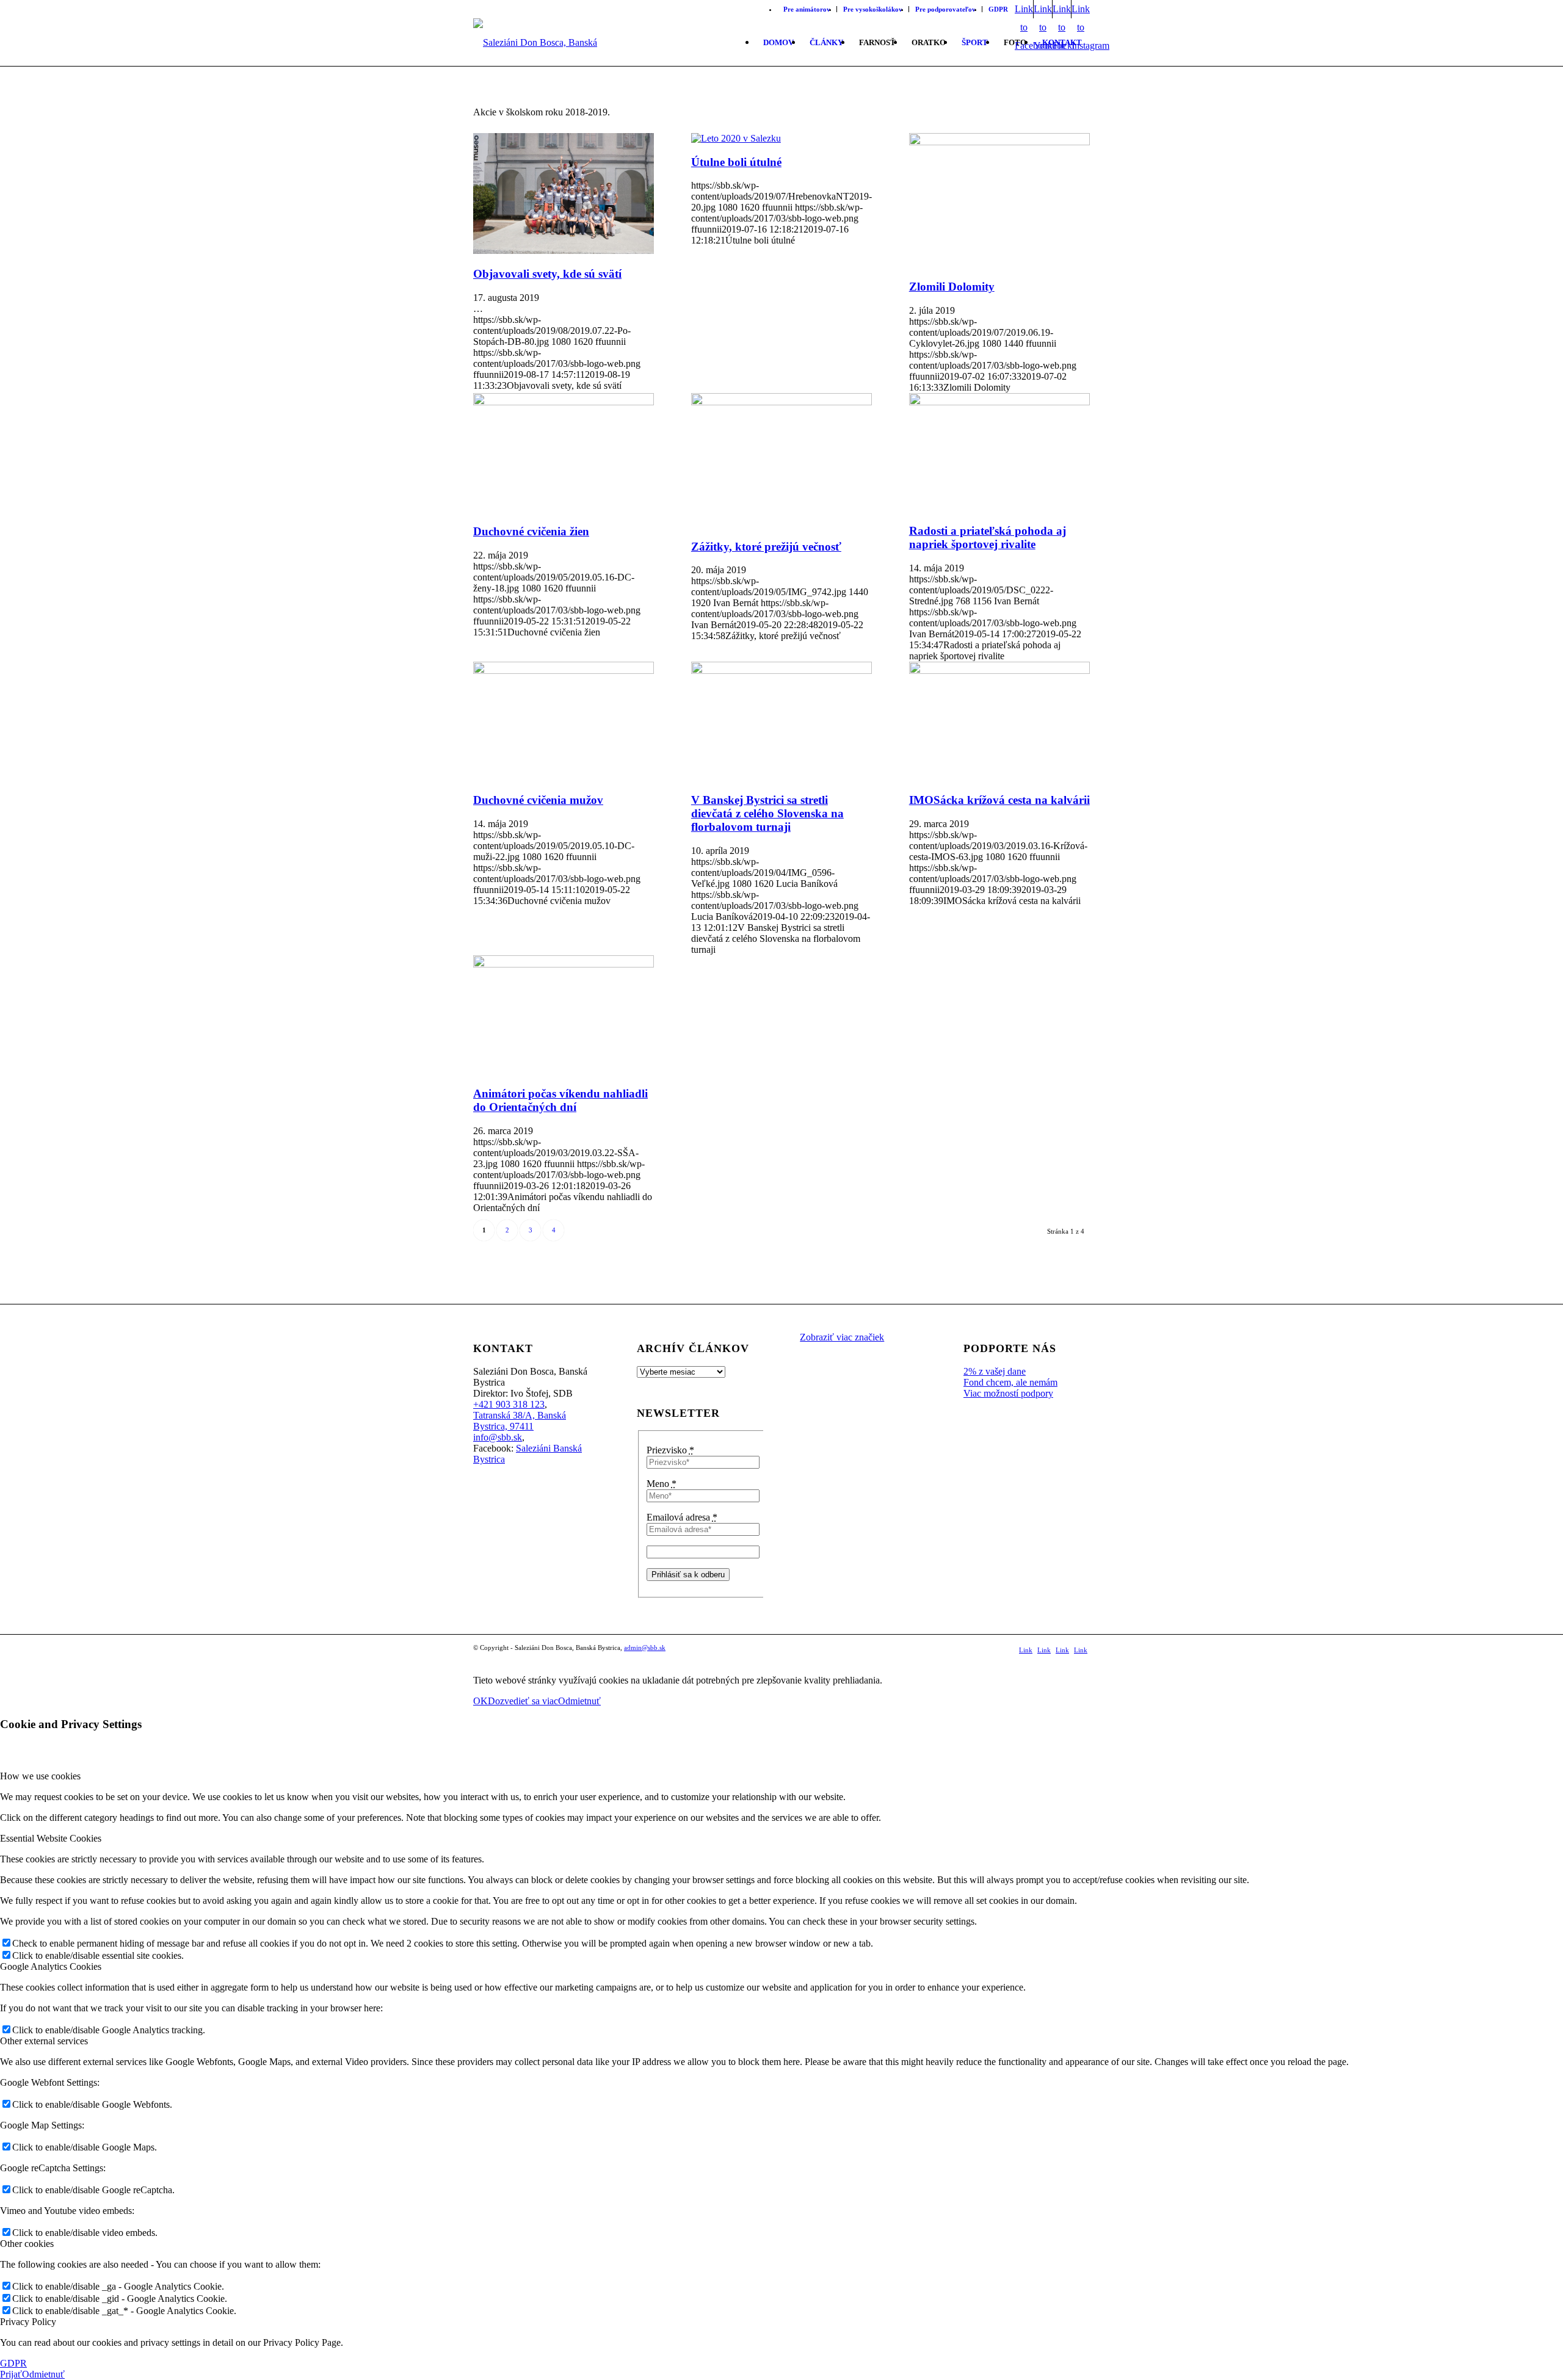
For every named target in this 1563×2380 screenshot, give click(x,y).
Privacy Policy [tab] (28, 2322)
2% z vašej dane (995, 1371)
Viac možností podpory (1008, 1393)
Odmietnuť (579, 1701)
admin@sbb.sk (645, 1648)
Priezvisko (670, 1450)
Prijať (11, 2374)
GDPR (998, 9)
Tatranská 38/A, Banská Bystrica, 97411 (520, 1421)
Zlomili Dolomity (952, 287)
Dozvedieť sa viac (523, 1701)
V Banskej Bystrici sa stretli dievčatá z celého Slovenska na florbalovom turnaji (767, 813)
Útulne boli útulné (736, 162)
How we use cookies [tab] (40, 1776)
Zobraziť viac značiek (842, 1337)
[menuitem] (807, 9)
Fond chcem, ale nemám (1010, 1382)
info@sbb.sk (498, 1437)
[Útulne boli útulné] (736, 138)
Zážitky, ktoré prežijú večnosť (766, 547)
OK (481, 1701)
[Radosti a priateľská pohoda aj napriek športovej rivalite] (999, 402)
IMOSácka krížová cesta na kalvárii (999, 800)
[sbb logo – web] (546, 43)
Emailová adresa (682, 1517)
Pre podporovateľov (945, 9)
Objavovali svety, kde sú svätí (547, 274)
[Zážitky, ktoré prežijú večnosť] (781, 402)
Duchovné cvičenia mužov (538, 800)
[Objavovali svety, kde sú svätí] (564, 251)
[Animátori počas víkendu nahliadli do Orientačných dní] (564, 964)
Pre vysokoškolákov (873, 9)
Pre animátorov (807, 9)
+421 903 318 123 (509, 1404)
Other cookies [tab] (27, 2244)
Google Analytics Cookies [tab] (51, 1966)
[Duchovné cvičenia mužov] (564, 671)
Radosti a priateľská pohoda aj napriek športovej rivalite (988, 537)
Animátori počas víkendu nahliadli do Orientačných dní (560, 1100)
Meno (662, 1484)
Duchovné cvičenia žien (531, 531)
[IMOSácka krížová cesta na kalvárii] (999, 671)
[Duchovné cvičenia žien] (564, 402)
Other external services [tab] (44, 2041)
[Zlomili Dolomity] (999, 142)
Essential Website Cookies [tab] (51, 1838)
